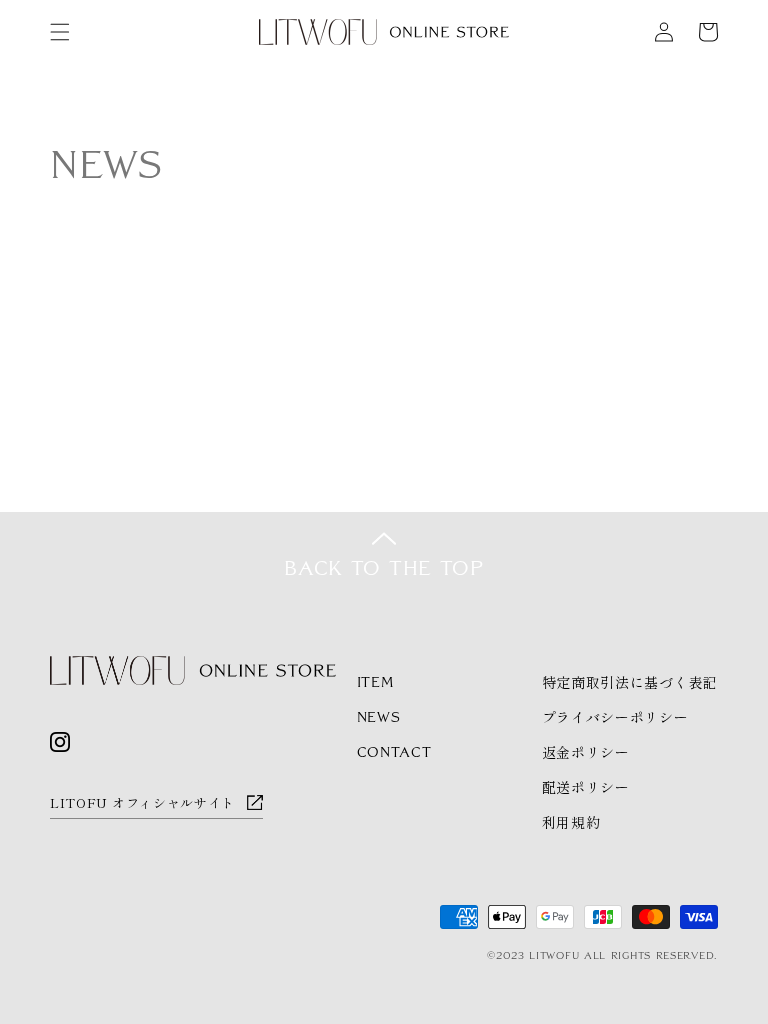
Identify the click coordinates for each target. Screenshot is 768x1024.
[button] (60, 32)
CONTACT (394, 752)
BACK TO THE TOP (384, 568)
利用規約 (571, 822)
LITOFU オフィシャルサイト (142, 802)
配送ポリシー (586, 787)
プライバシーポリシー (615, 717)
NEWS (379, 717)
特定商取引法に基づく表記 (630, 682)
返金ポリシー (586, 752)
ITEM (375, 682)
